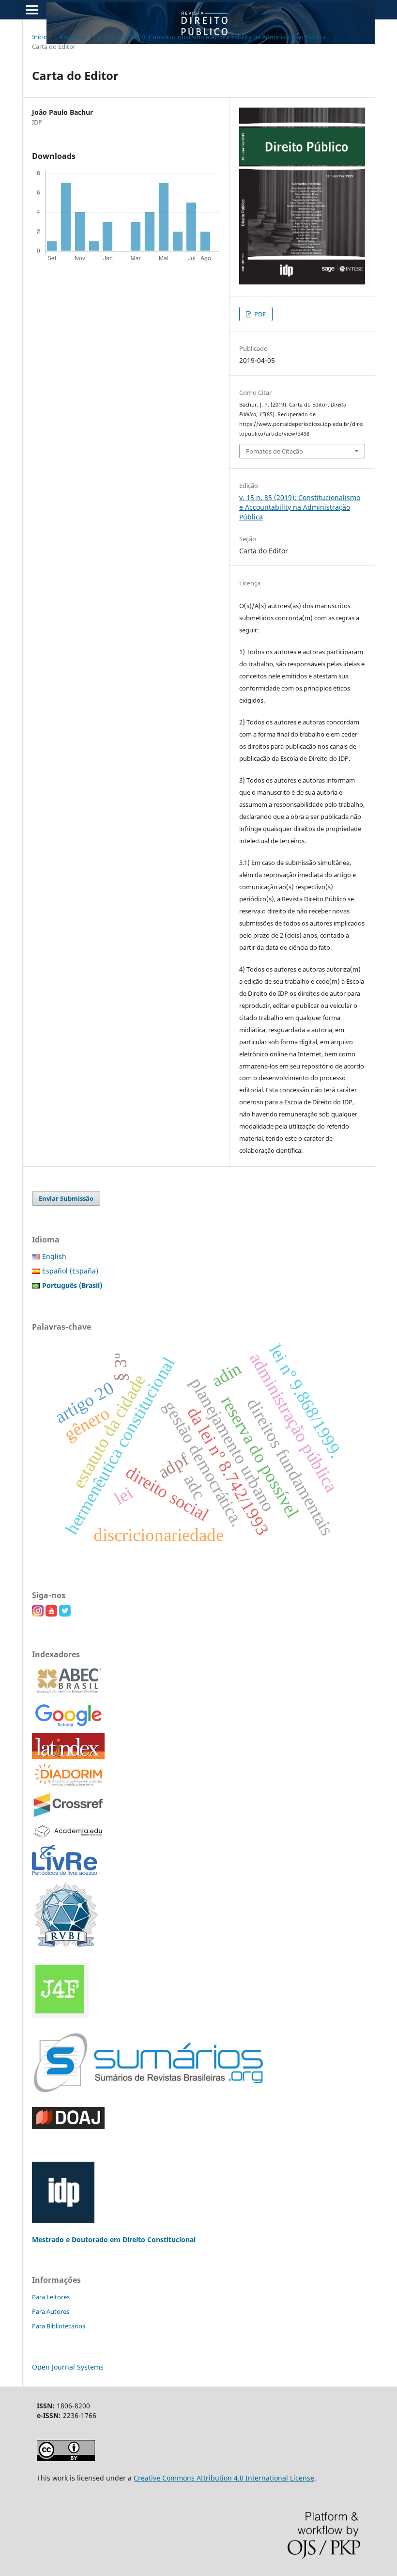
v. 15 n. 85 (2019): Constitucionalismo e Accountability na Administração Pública (212, 37)
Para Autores (51, 2311)
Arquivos (72, 37)
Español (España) (70, 1271)
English (54, 1256)
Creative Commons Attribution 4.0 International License (224, 2478)
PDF (259, 314)
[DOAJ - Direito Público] (68, 2126)
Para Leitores (51, 2297)
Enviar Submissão (66, 1198)
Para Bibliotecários (59, 2326)
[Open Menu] (32, 10)
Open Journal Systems (68, 2367)
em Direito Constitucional (153, 2239)
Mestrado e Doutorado (71, 2239)
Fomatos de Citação (275, 451)
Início (40, 37)
